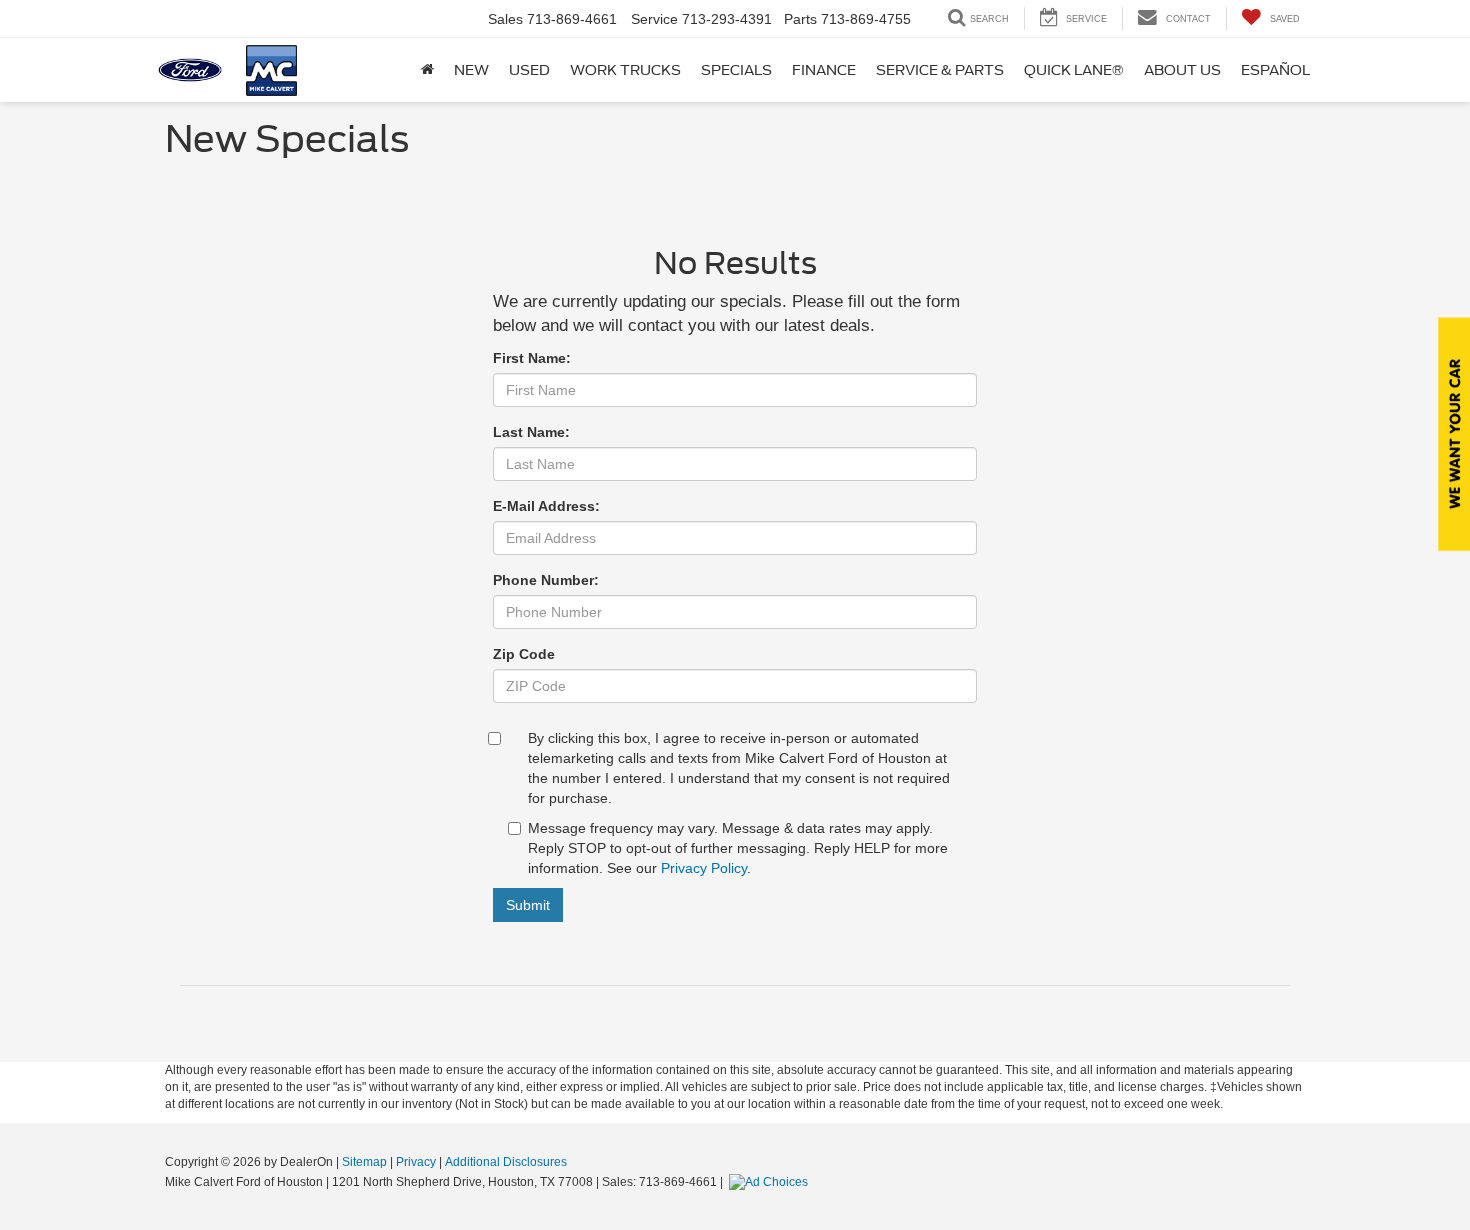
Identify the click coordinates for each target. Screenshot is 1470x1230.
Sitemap (364, 1162)
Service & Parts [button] (940, 70)
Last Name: (531, 432)
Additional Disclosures (506, 1162)
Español (1275, 70)
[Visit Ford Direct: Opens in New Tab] (771, 1182)
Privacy (416, 1162)
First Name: (532, 358)
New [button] (471, 70)
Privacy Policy (704, 868)
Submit (528, 905)
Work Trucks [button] (625, 70)
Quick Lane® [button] (1074, 70)
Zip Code (524, 654)
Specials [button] (736, 70)
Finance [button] (824, 70)
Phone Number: (546, 580)
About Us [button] (1182, 70)
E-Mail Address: (546, 506)
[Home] (427, 70)
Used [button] (529, 70)
